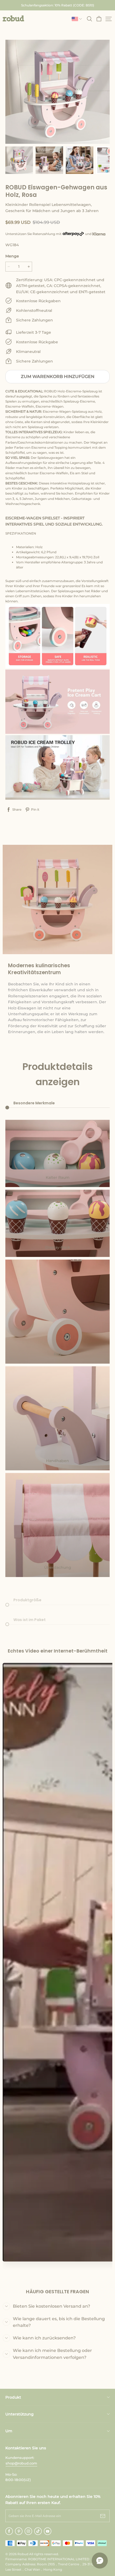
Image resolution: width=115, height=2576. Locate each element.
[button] (13, 18)
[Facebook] (9, 2531)
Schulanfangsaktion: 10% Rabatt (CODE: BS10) (58, 5)
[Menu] (109, 19)
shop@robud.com (21, 2463)
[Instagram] (28, 2531)
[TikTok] (38, 2531)
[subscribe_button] (103, 2516)
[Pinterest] (19, 2531)
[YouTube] (48, 2531)
